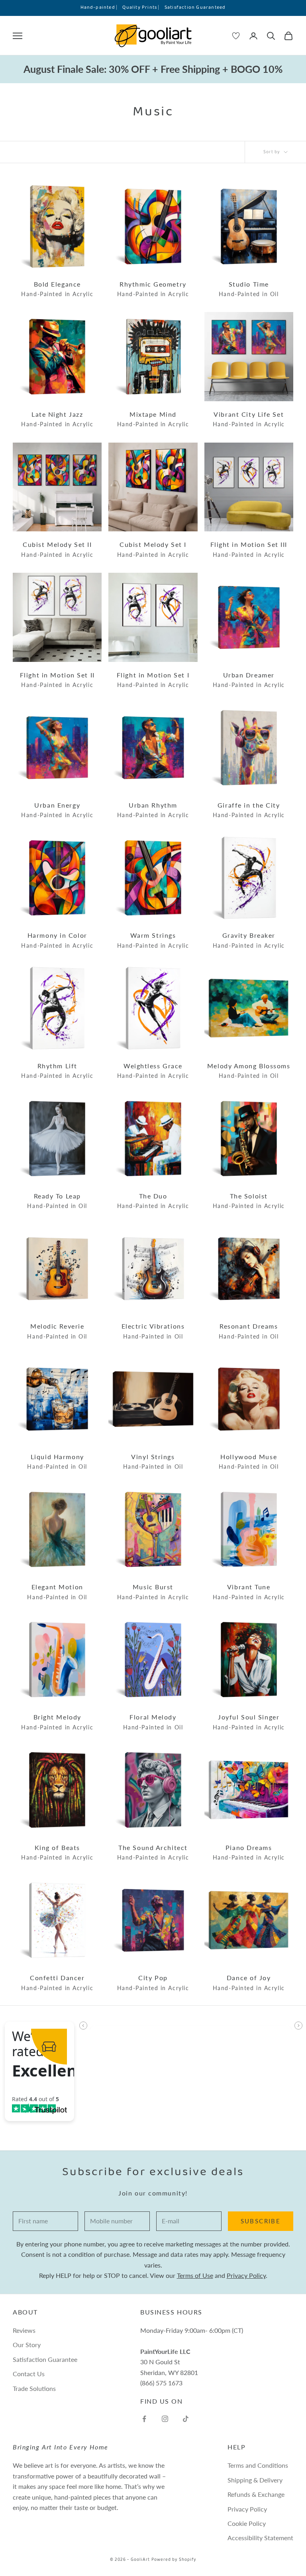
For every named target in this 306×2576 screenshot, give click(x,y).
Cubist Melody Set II (57, 549)
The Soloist (249, 1201)
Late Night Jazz (57, 419)
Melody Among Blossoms (249, 1071)
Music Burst (153, 1592)
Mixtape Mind (153, 419)
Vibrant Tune (249, 1592)
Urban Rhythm (153, 810)
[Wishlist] (236, 36)
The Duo (153, 1201)
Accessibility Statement (260, 2538)
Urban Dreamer (249, 680)
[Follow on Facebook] (144, 2419)
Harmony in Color (57, 940)
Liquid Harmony (57, 1462)
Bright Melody (57, 1722)
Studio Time (249, 289)
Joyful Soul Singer (249, 1722)
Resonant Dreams (249, 1331)
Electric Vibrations (153, 1331)
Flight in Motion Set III (249, 549)
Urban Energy (57, 810)
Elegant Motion (57, 1592)
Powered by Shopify (174, 2560)
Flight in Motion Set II (57, 680)
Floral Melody (153, 1722)
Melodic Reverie (57, 1331)
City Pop (153, 1983)
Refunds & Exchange (256, 2494)
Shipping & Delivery (255, 2480)
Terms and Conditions (258, 2465)
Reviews (24, 2330)
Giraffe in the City (249, 810)
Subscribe (261, 2221)
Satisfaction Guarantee (45, 2359)
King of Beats (57, 1853)
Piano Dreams (249, 1853)
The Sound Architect (153, 1853)
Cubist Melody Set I (153, 549)
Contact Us (29, 2374)
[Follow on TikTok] (186, 2419)
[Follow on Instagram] (165, 2419)
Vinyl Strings (153, 1462)
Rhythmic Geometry (153, 289)
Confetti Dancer (57, 1983)
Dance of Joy (249, 1983)
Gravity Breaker (249, 940)
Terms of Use (195, 2275)
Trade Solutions (34, 2388)
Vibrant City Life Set (249, 419)
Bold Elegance (57, 289)
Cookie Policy (247, 2523)
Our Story (27, 2345)
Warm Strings (153, 940)
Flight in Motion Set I (153, 680)
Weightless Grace (153, 1071)
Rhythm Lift (57, 1071)
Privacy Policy (246, 2275)
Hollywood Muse (249, 1462)
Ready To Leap (57, 1201)
